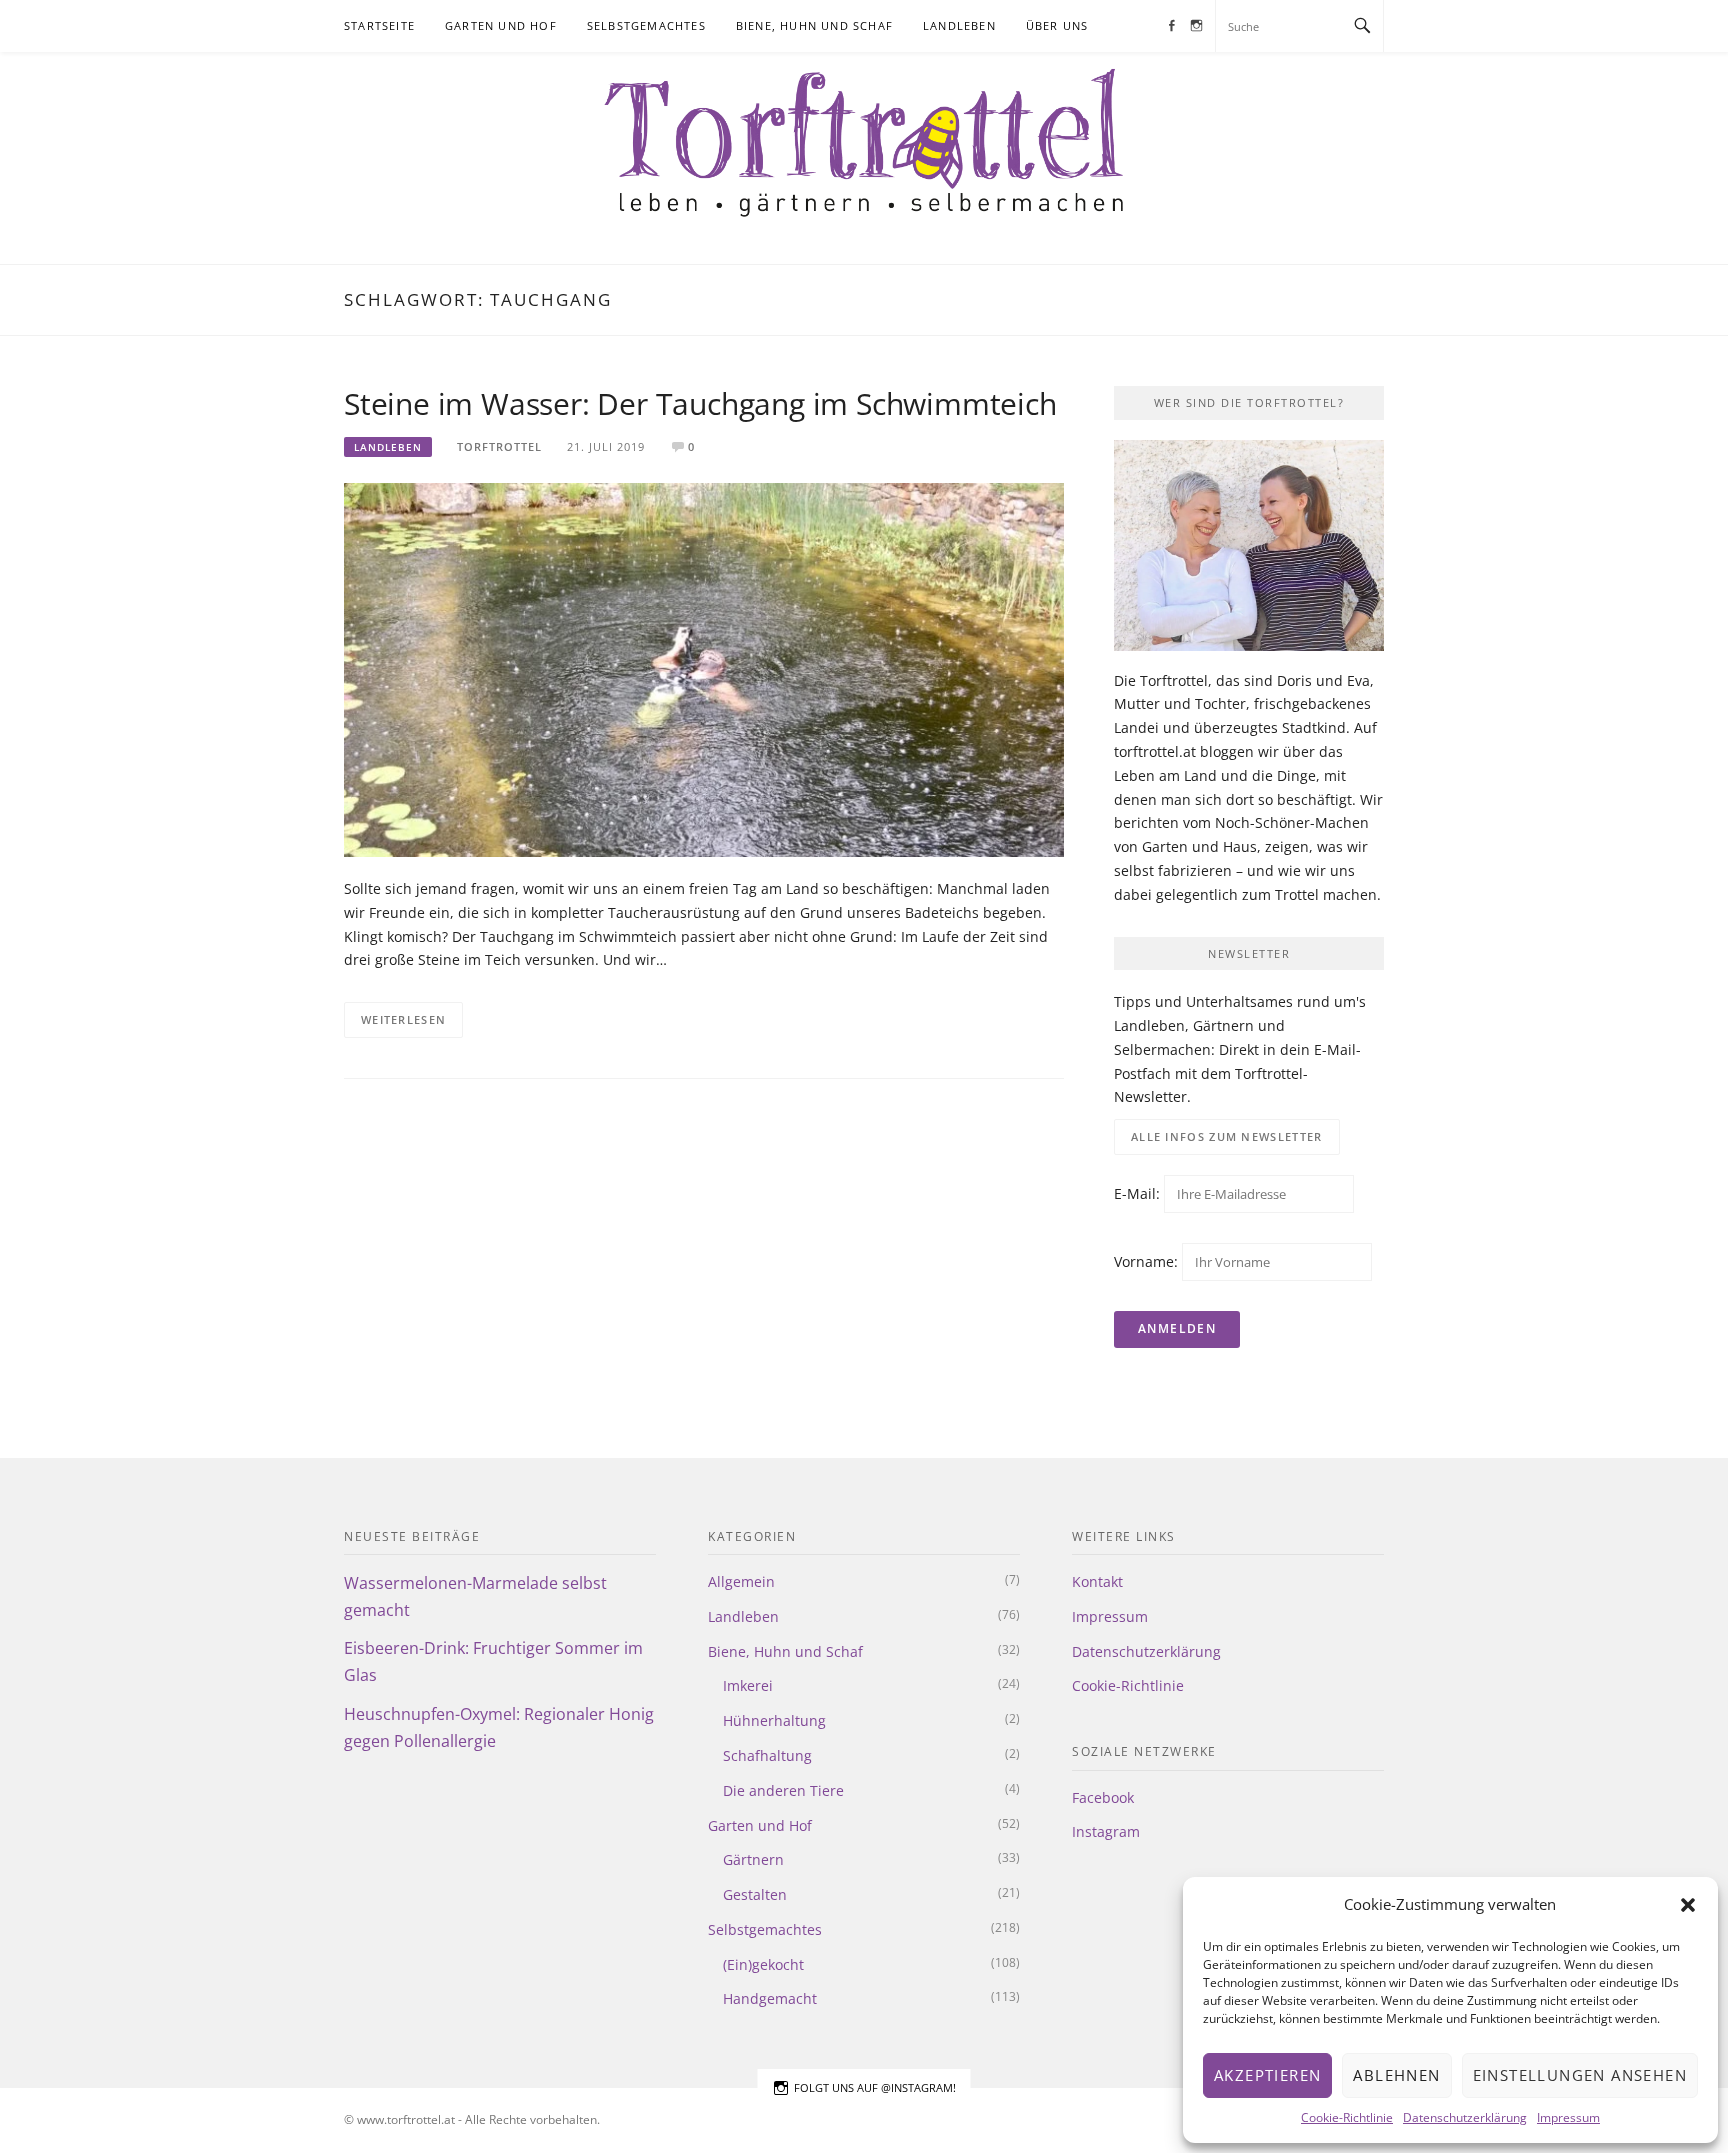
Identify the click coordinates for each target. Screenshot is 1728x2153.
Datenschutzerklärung (1465, 2117)
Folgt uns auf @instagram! (875, 2087)
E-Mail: (1139, 1193)
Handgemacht (770, 1998)
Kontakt (1097, 1581)
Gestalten (755, 1894)
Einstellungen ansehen (1580, 2075)
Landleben (959, 25)
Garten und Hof (501, 25)
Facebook (1103, 1797)
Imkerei (748, 1685)
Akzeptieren (1267, 2075)
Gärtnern (753, 1859)
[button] (1688, 1905)
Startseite (379, 25)
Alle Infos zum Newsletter (1227, 1136)
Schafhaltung (767, 1755)
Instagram (1106, 1831)
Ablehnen (1396, 2075)
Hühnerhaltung (774, 1720)
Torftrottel (499, 446)
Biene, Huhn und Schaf (814, 25)
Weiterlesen (403, 1019)
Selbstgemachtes (646, 25)
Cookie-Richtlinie (1347, 2117)
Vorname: (1146, 1261)
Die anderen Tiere (783, 1790)
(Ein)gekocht (763, 1964)
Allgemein (741, 1581)
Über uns (1057, 25)
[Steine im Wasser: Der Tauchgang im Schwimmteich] (704, 668)
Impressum (1568, 2117)
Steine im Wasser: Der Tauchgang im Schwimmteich (700, 403)
